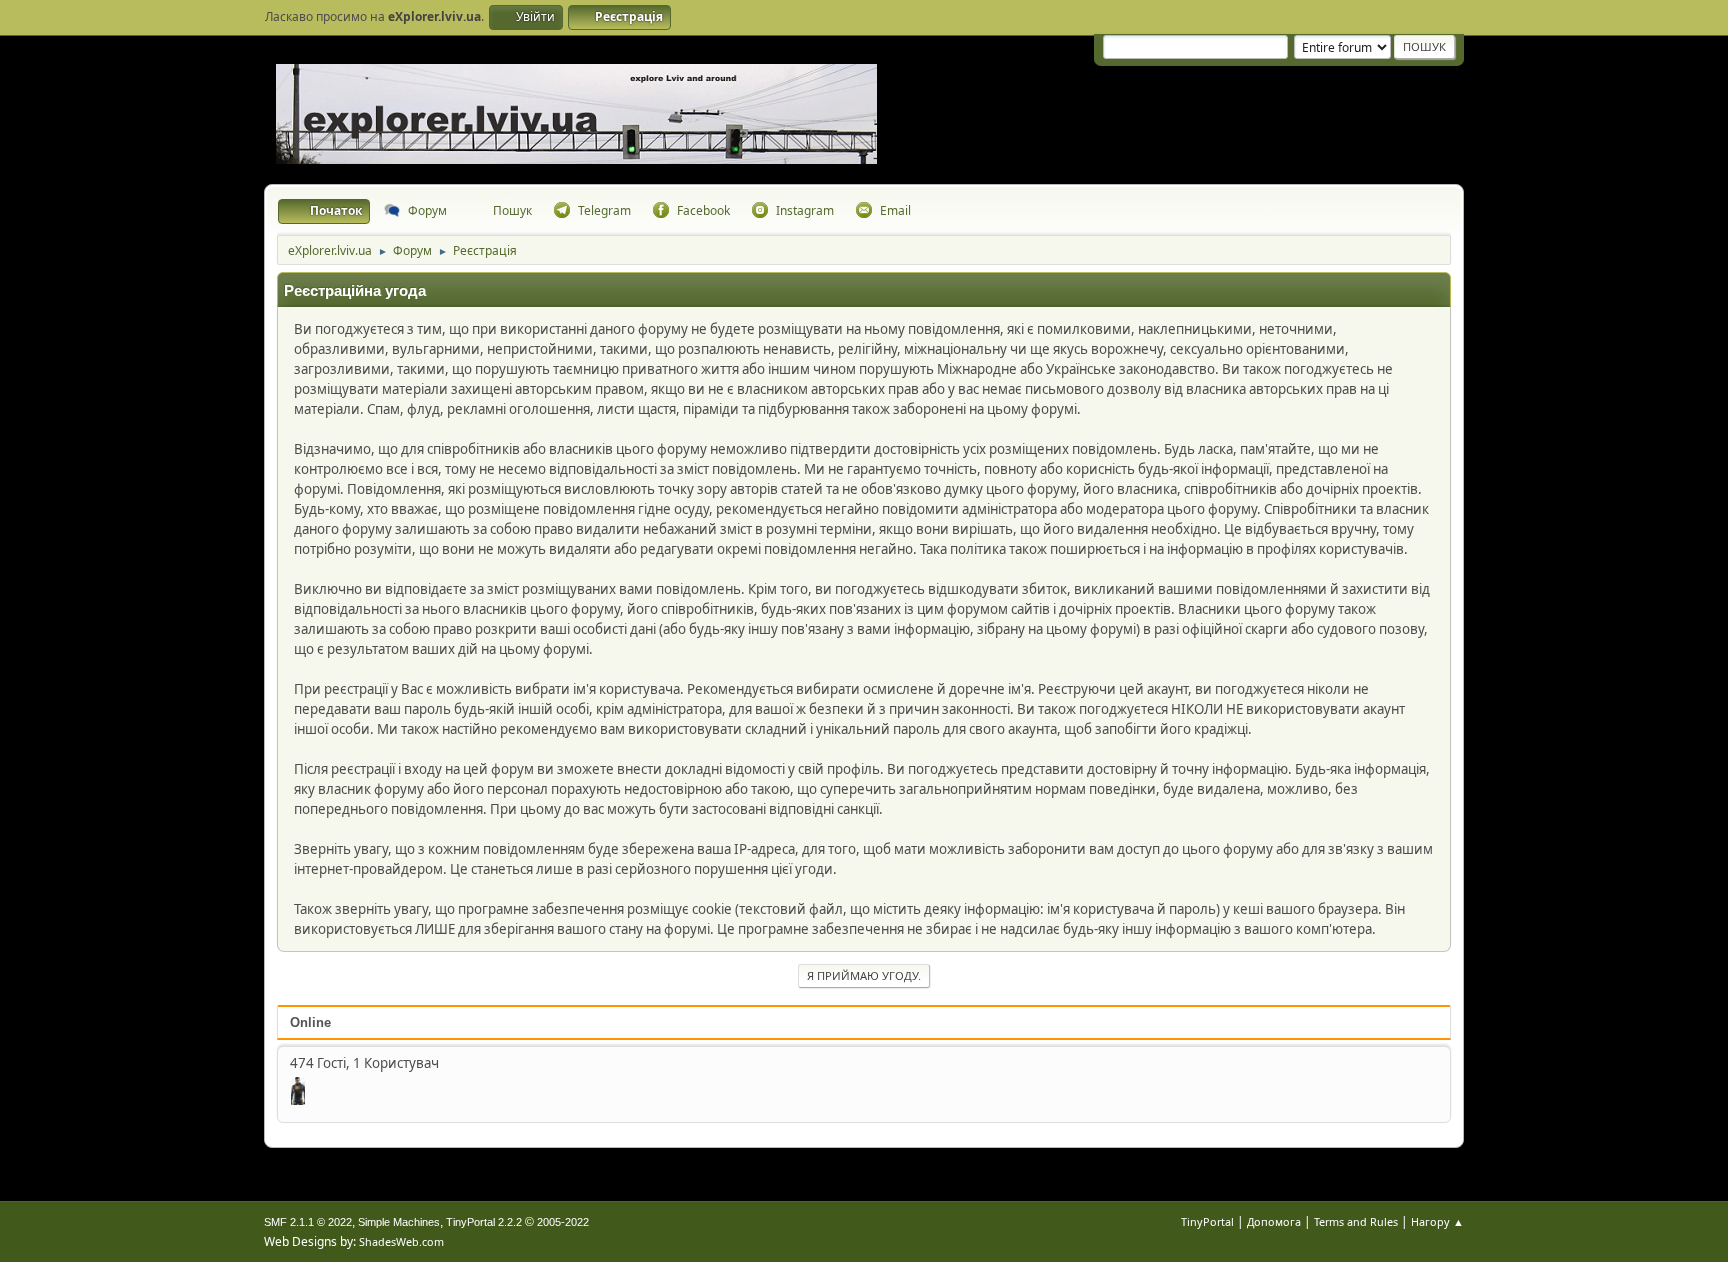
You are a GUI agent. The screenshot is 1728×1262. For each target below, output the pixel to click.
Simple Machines (399, 1222)
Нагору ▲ (1437, 1221)
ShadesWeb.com (401, 1241)
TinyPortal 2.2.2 (484, 1222)
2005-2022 (563, 1222)
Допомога (1274, 1221)
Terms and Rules (1356, 1221)
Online (310, 1022)
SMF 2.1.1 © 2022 (308, 1222)
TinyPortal (1207, 1221)
